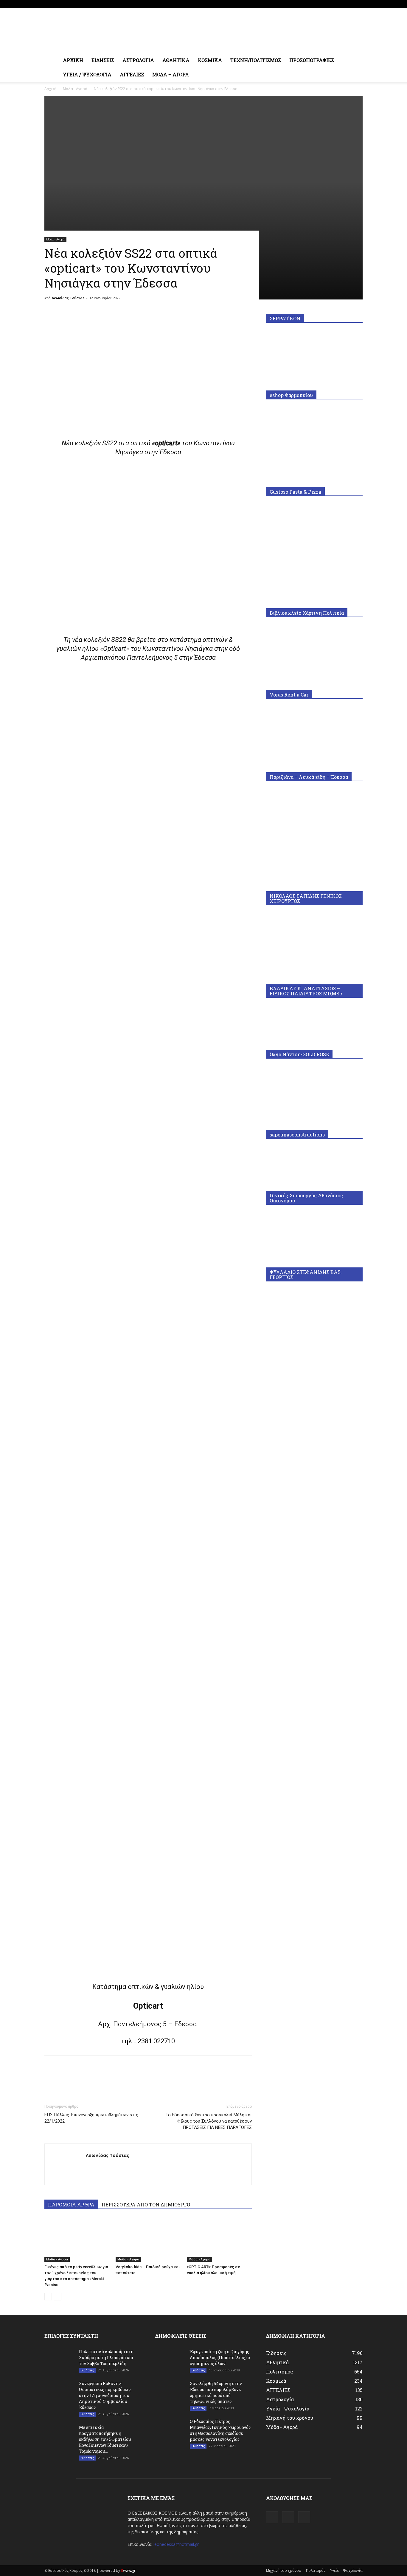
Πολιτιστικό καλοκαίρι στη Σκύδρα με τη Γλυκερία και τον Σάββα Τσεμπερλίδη (106, 2358)
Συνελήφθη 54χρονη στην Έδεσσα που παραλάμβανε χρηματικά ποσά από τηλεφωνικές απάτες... (216, 2392)
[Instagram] (348, 4)
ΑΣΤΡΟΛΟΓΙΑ (138, 60)
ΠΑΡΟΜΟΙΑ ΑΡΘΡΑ (71, 2204)
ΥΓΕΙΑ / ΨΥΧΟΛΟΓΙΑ (87, 74)
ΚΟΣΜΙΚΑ (210, 60)
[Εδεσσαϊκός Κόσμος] (203, 31)
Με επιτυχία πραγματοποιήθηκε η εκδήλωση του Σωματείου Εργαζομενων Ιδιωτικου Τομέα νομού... (105, 2439)
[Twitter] (358, 4)
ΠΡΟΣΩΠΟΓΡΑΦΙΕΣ (312, 60)
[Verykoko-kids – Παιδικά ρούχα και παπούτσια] (148, 2240)
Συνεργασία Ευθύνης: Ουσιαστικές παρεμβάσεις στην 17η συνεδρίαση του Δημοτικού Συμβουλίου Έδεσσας (105, 2395)
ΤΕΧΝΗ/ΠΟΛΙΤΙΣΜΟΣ (256, 60)
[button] (355, 61)
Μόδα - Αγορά (75, 89)
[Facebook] (338, 4)
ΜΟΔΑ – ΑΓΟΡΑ (171, 74)
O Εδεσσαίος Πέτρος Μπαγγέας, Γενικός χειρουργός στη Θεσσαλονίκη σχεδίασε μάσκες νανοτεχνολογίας (220, 2430)
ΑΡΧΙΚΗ (73, 60)
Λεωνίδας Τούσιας (68, 298)
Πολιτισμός (316, 2570)
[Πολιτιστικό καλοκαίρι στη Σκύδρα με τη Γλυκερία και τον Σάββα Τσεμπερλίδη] (59, 2359)
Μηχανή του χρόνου (284, 2570)
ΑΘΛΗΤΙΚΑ (176, 60)
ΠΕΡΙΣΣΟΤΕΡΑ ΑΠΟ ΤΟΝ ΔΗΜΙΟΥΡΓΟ (146, 2204)
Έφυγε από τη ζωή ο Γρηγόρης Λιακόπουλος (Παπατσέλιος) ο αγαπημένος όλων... (220, 2358)
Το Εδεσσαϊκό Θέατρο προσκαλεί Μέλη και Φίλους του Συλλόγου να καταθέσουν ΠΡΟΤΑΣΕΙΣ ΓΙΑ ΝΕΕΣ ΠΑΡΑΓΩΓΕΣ (209, 2121)
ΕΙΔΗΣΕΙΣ (103, 60)
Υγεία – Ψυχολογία (346, 2570)
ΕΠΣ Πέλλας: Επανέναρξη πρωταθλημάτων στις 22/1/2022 (91, 2118)
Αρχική (50, 89)
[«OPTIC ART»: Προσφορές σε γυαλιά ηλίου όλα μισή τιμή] (219, 2240)
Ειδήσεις (87, 2370)
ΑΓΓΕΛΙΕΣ (132, 74)
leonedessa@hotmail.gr (176, 2544)
